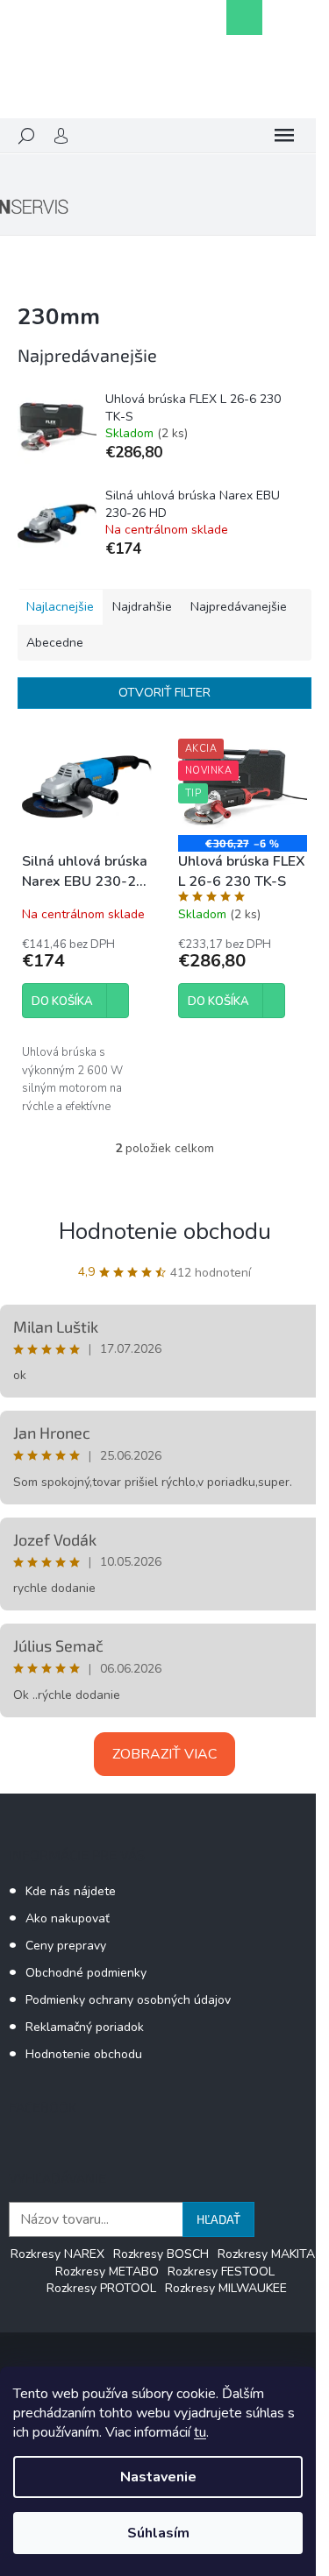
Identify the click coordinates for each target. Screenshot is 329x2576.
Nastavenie (158, 2477)
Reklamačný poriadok (85, 2027)
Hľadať (218, 2219)
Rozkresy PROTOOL (101, 2288)
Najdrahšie (142, 607)
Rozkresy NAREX (57, 2254)
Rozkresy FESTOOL (221, 2272)
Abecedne (55, 643)
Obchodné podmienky (86, 1973)
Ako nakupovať (68, 1918)
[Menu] (284, 136)
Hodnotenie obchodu (165, 1231)
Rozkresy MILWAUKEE (226, 2288)
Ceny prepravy (66, 1946)
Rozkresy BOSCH (161, 2254)
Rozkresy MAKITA (266, 2254)
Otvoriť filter (164, 693)
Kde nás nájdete (71, 1891)
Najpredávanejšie (239, 607)
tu (200, 2432)
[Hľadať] (26, 136)
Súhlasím (158, 2533)
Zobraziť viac (164, 1754)
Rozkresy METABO (107, 2272)
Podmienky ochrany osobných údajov (128, 2000)
